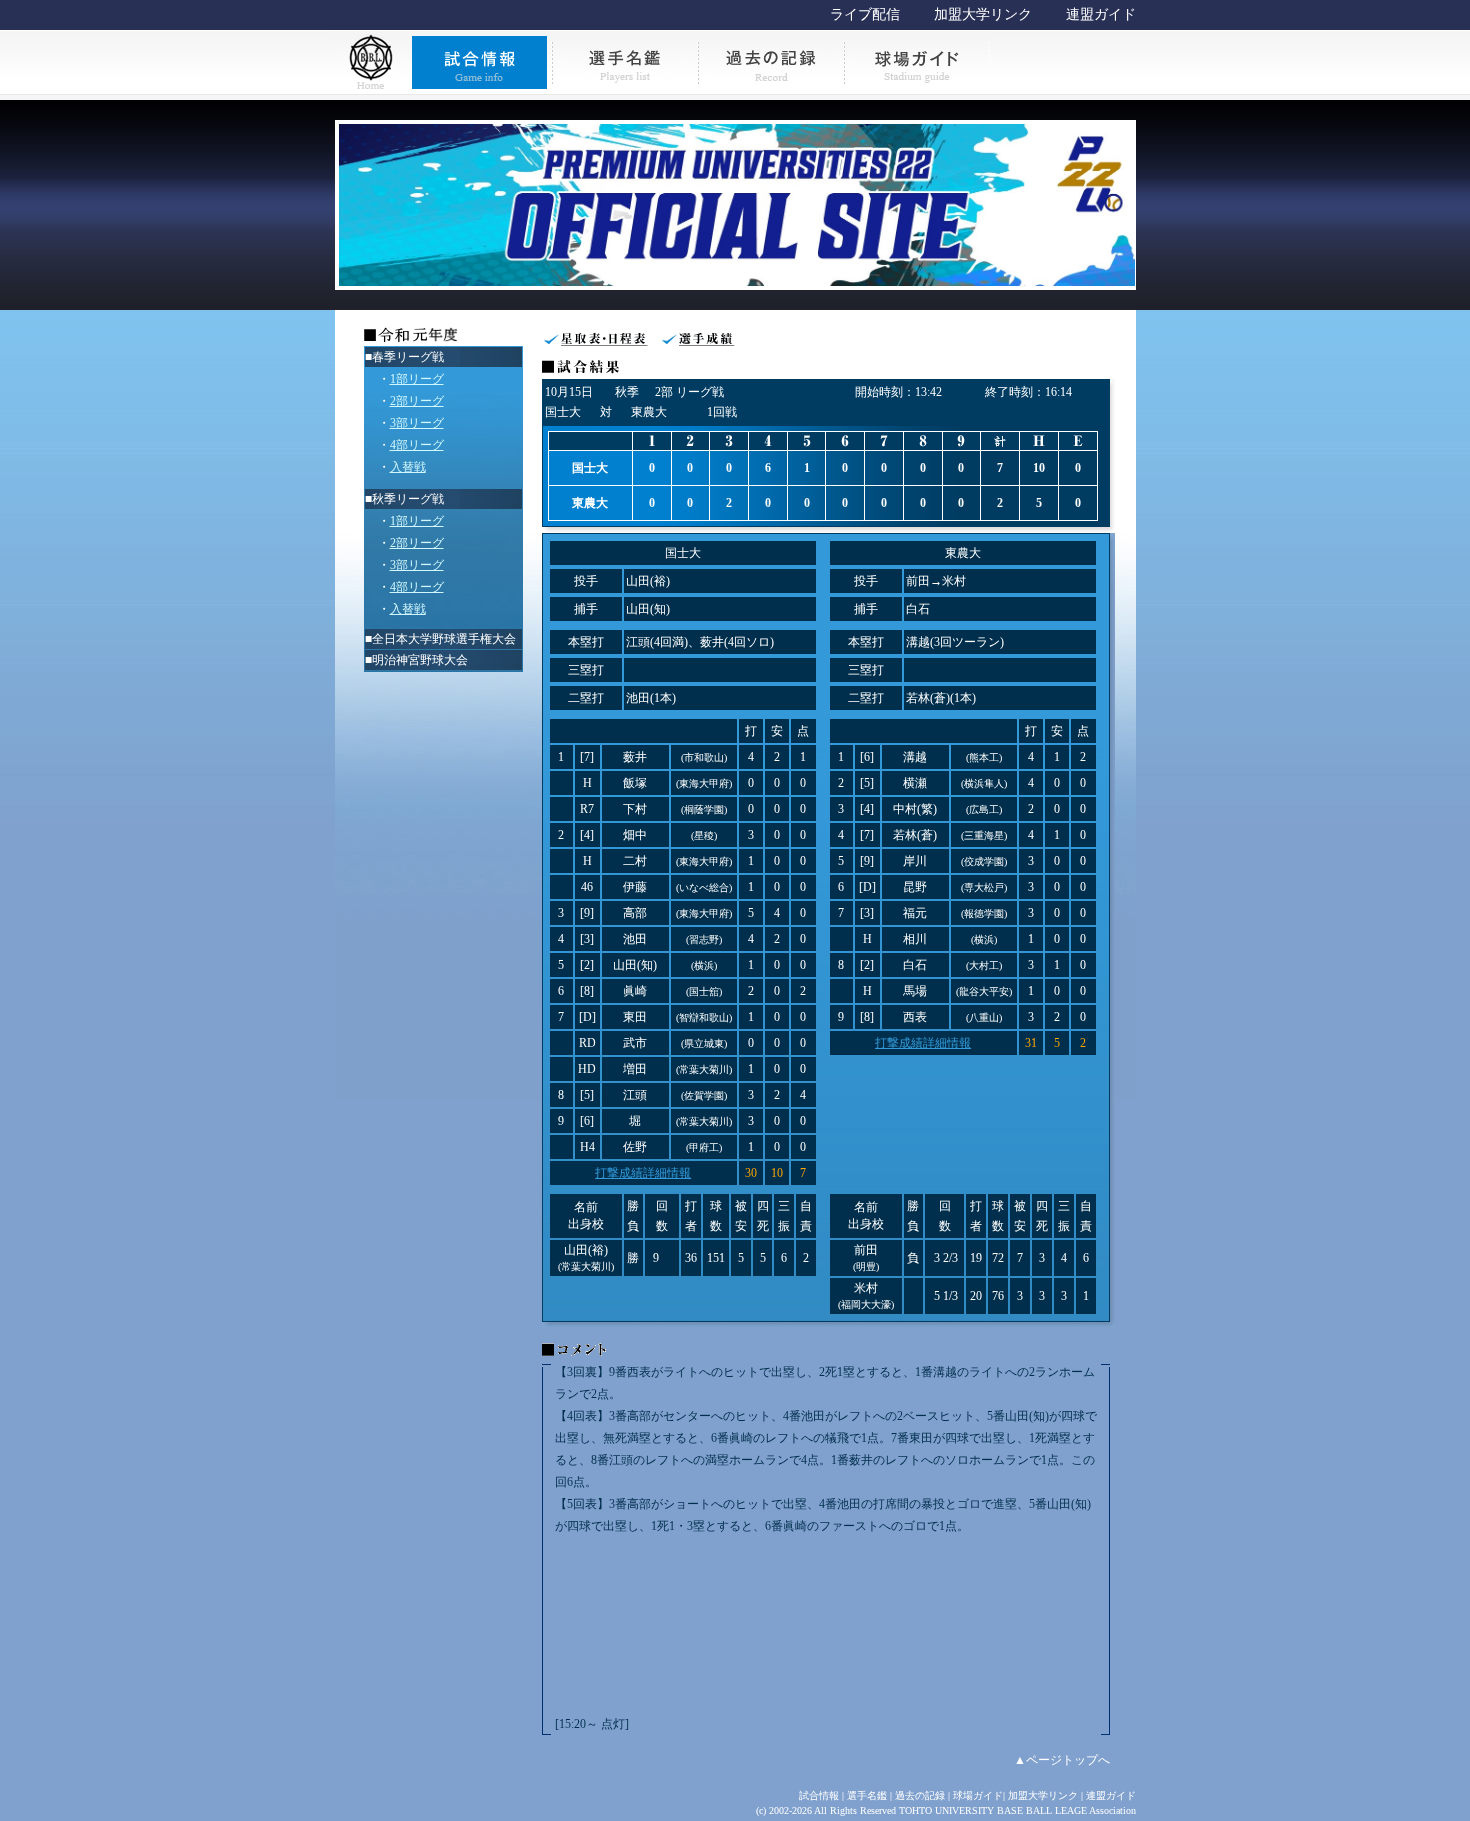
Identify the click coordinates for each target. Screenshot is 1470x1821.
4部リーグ (417, 445)
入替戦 (408, 467)
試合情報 (819, 1795)
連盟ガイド (1101, 14)
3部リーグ (417, 423)
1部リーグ (417, 379)
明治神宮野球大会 (420, 660)
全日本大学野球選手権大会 (444, 639)
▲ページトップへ (1062, 1760)
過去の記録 (920, 1795)
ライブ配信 (865, 14)
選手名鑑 (867, 1795)
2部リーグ (417, 401)
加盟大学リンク (983, 14)
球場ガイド (978, 1795)
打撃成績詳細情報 (643, 1173)
